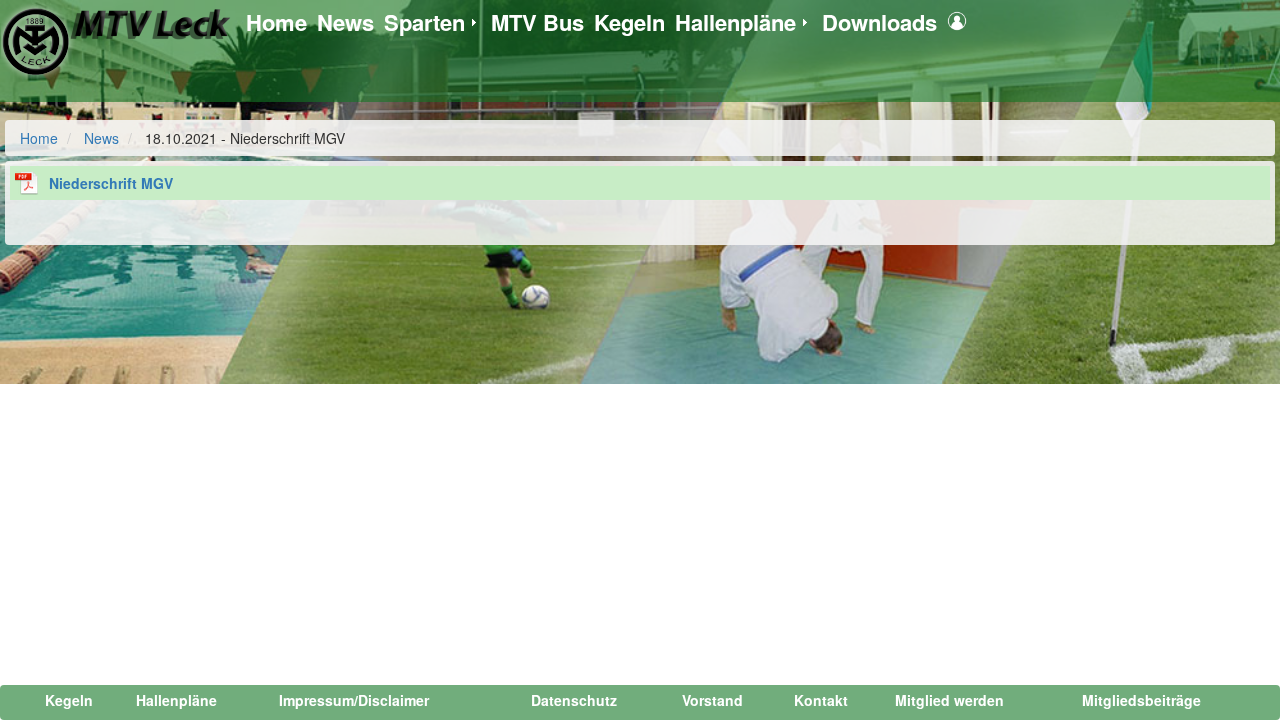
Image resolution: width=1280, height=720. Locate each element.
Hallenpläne (735, 22)
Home (276, 22)
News (345, 22)
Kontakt (821, 700)
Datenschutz (574, 700)
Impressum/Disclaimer (354, 700)
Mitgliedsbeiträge (1141, 700)
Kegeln (629, 22)
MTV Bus (537, 22)
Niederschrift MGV (111, 183)
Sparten (424, 22)
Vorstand (712, 700)
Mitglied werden (949, 700)
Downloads (879, 22)
